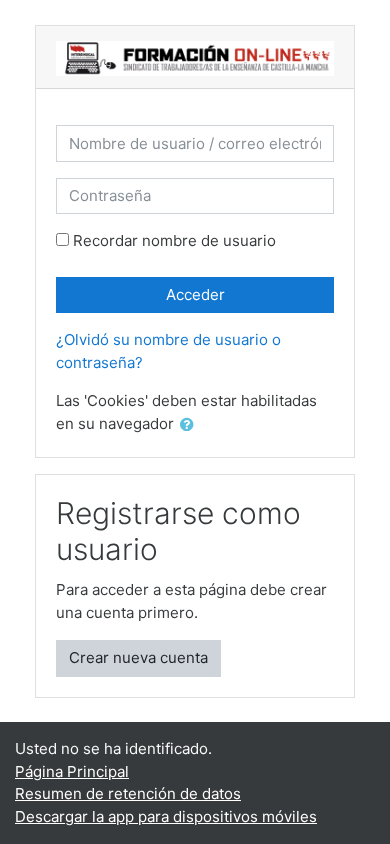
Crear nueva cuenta (138, 657)
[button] (191, 425)
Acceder (195, 294)
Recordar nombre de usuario (174, 240)
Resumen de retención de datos (128, 793)
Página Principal (72, 771)
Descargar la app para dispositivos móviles (166, 816)
